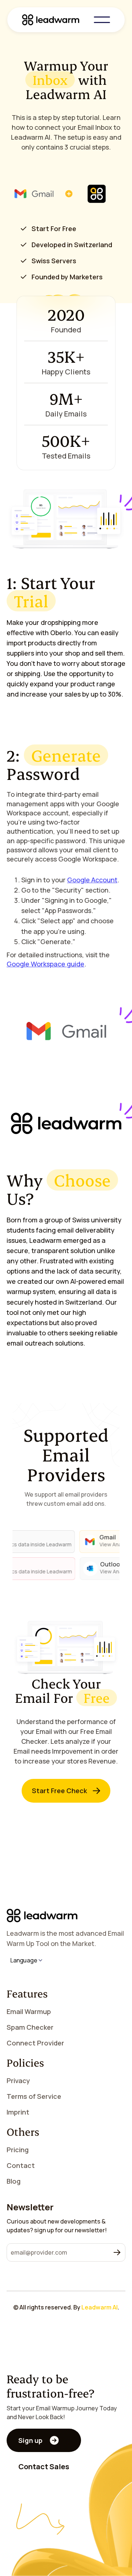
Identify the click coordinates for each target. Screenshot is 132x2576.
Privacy (18, 2081)
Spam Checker (30, 2027)
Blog (14, 2181)
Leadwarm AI (100, 2307)
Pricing (18, 2150)
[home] (58, 20)
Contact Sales (44, 2466)
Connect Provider (35, 2043)
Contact (21, 2165)
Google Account (92, 880)
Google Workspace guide (45, 964)
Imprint (18, 2112)
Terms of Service (34, 2096)
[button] (102, 20)
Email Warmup (29, 2011)
